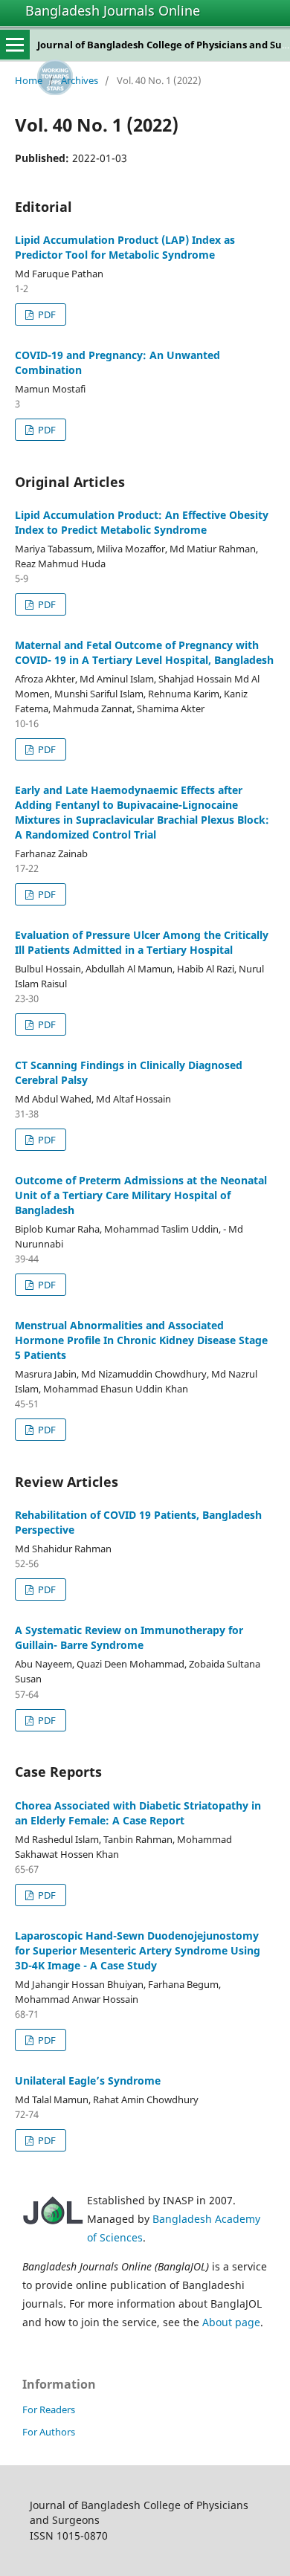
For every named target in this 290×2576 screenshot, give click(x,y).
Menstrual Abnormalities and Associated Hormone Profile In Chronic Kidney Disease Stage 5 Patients (141, 1340)
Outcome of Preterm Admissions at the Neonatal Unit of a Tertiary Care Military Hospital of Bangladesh (141, 1195)
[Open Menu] (15, 45)
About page (231, 2322)
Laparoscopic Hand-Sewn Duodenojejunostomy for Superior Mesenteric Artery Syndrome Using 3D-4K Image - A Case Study (138, 1950)
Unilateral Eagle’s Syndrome (88, 2081)
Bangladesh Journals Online (113, 10)
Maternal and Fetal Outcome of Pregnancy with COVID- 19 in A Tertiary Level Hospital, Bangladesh (144, 652)
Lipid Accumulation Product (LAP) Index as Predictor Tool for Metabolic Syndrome (125, 247)
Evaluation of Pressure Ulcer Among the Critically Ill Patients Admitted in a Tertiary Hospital (142, 942)
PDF (46, 314)
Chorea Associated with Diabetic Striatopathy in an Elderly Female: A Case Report (138, 1813)
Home (29, 80)
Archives (80, 80)
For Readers (49, 2409)
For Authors (49, 2432)
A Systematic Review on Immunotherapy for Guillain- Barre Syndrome (129, 1637)
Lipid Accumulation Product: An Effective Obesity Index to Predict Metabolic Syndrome (142, 522)
